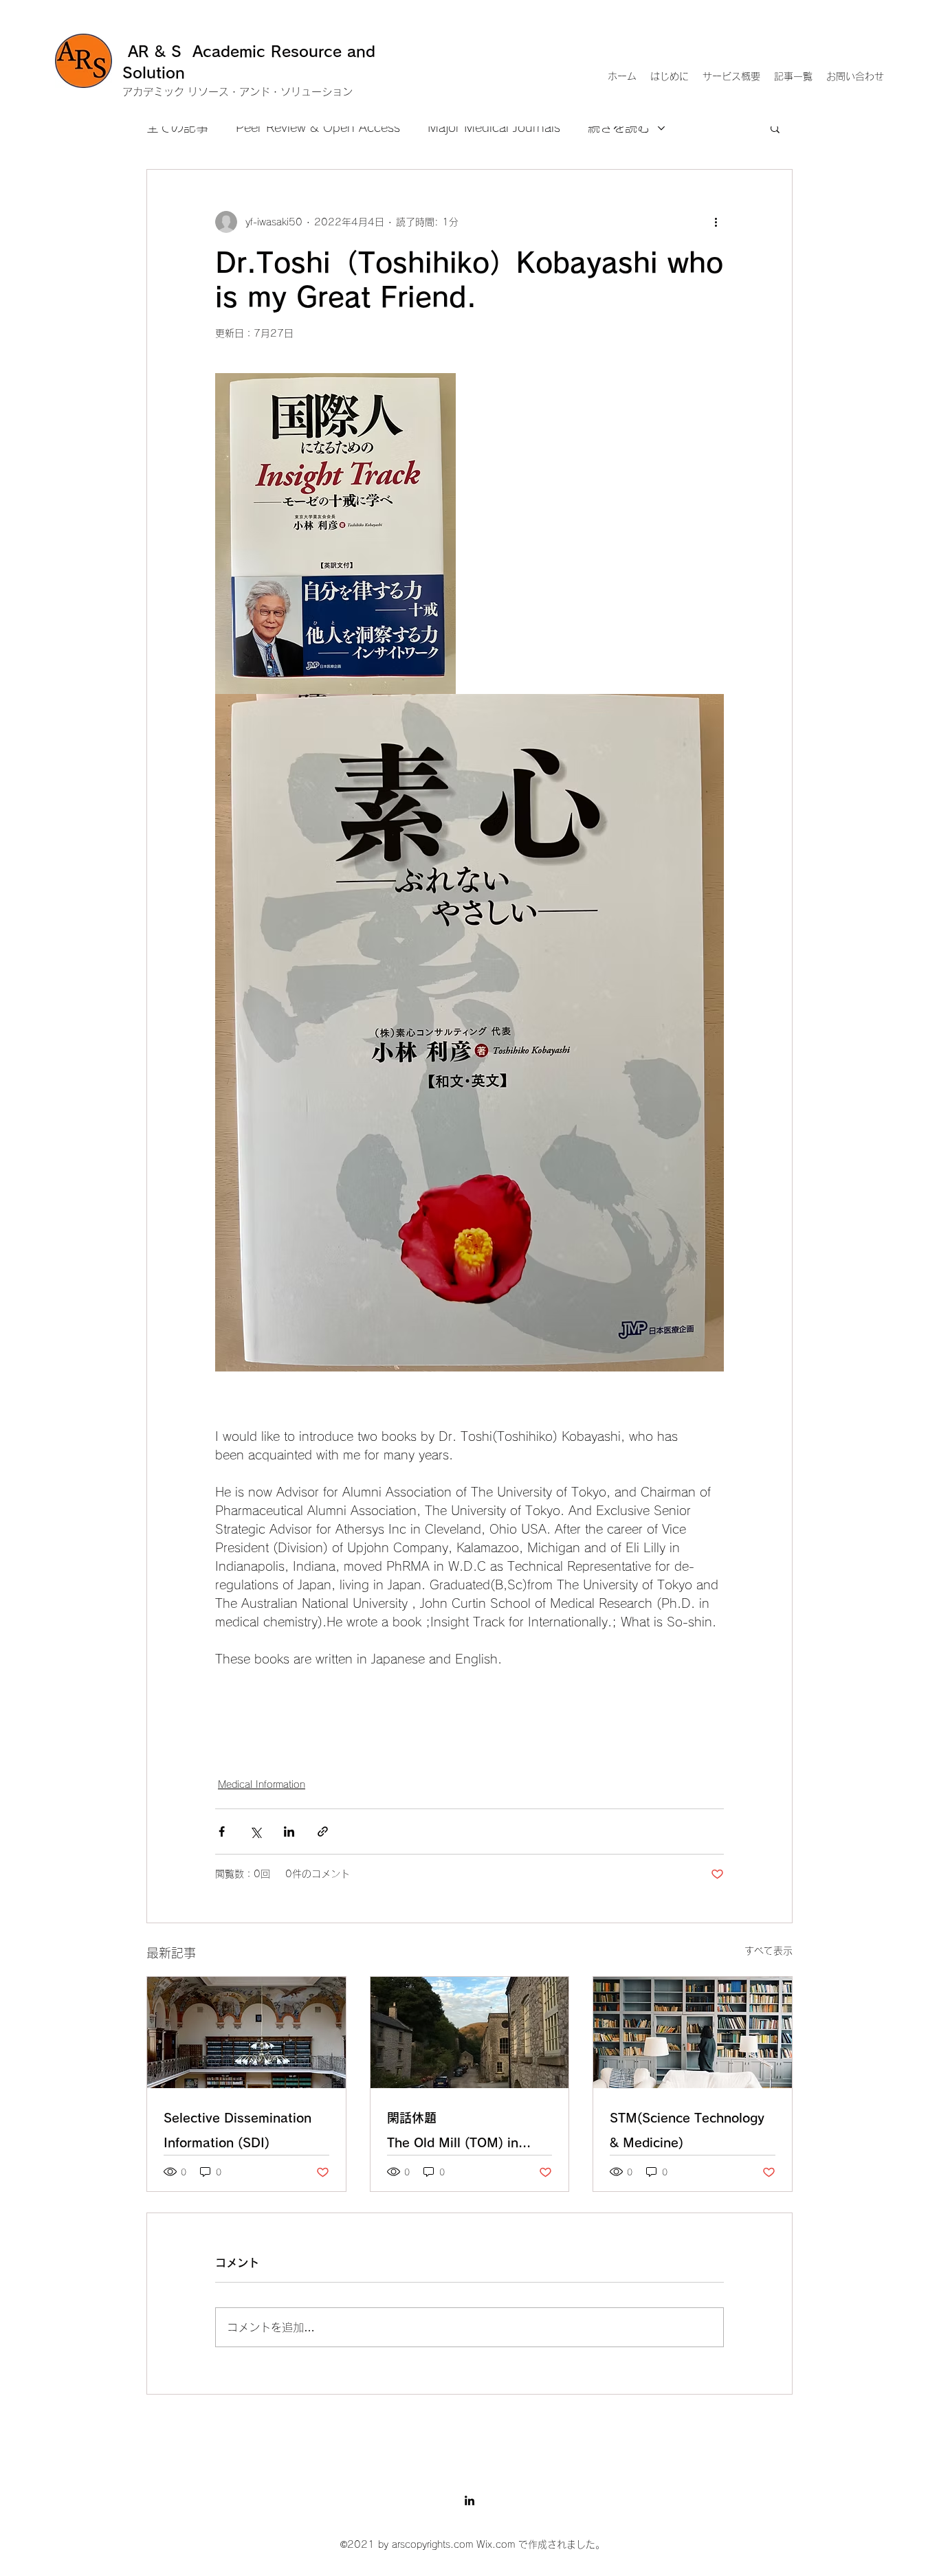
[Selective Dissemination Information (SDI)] (246, 2032)
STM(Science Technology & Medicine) (687, 2130)
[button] (775, 128)
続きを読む (619, 127)
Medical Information (262, 1784)
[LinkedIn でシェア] (289, 1832)
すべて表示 (769, 1951)
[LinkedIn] (469, 2500)
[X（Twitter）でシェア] (255, 1832)
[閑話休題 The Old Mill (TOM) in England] (470, 2032)
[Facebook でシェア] (222, 1832)
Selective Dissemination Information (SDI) (237, 2130)
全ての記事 (177, 127)
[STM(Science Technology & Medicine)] (693, 2032)
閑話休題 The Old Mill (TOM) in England (470, 2133)
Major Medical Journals (494, 127)
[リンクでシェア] (323, 1832)
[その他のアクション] (716, 222)
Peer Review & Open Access (318, 127)
